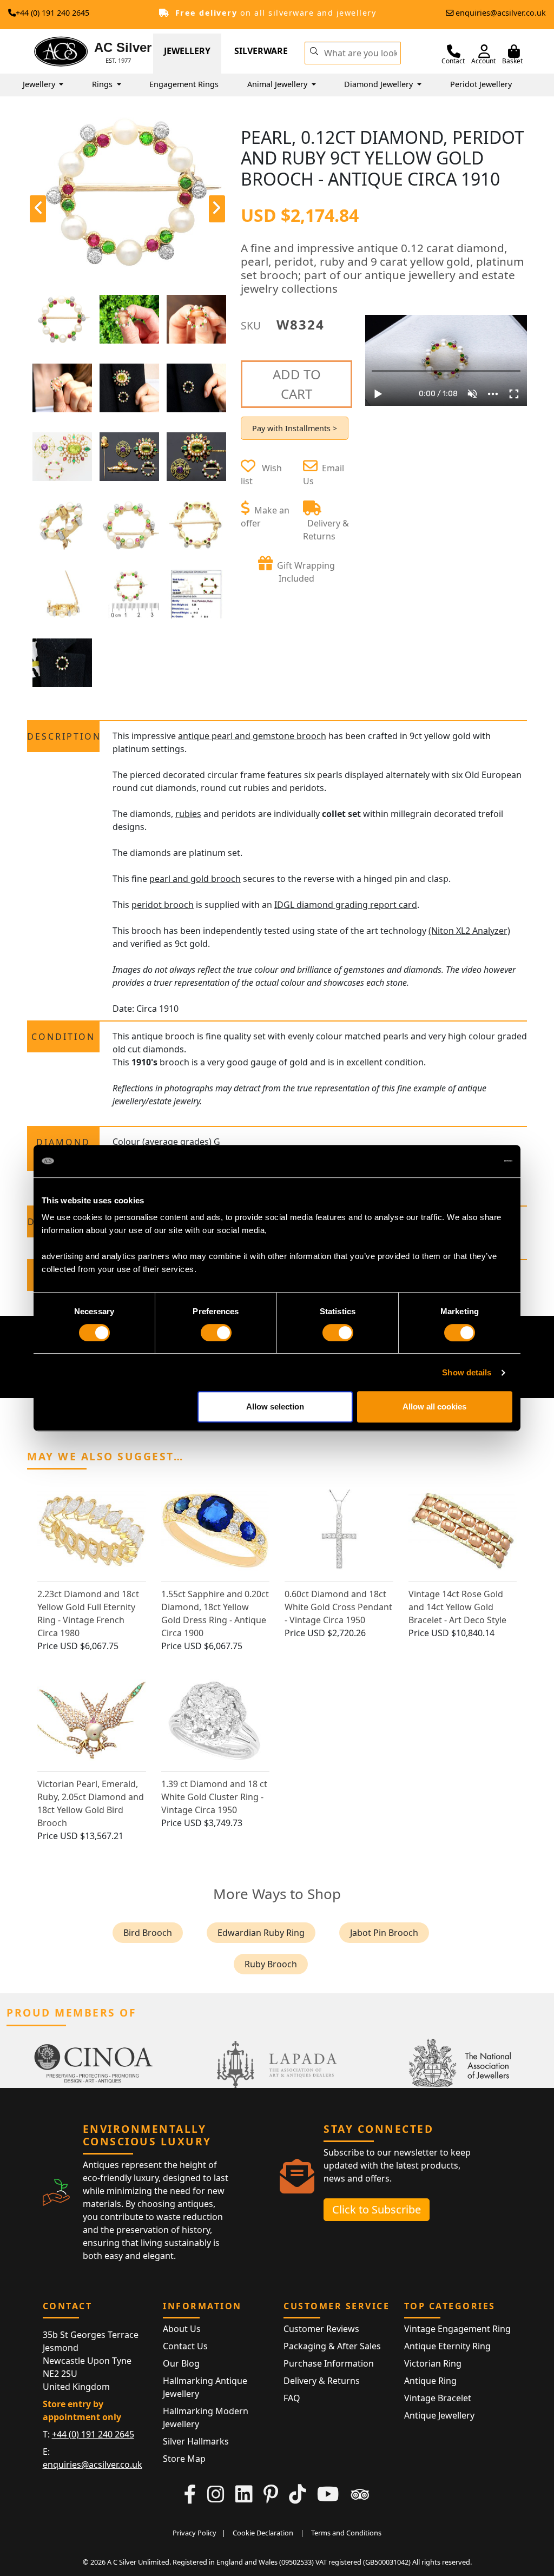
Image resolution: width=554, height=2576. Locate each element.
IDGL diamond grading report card (346, 905)
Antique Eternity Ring (447, 2346)
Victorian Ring (433, 2363)
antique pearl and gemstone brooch (252, 736)
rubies (188, 814)
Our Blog (181, 2363)
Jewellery (187, 51)
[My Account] (484, 51)
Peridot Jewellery (481, 84)
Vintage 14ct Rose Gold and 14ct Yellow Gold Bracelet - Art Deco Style (457, 1607)
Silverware (261, 51)
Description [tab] (63, 736)
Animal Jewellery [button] (278, 84)
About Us (182, 2329)
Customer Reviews (321, 2329)
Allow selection (275, 1406)
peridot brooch (163, 905)
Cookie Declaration (263, 2533)
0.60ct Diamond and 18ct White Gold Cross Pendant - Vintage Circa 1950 (338, 1607)
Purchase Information (329, 2363)
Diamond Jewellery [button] (380, 84)
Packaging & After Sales (332, 2346)
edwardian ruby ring (261, 1933)
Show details (467, 1372)
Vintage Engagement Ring (457, 2329)
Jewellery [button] (40, 84)
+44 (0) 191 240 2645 (52, 13)
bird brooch (148, 1933)
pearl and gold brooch (195, 879)
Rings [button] (103, 84)
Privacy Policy (194, 2533)
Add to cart (297, 384)
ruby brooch (271, 1964)
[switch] (216, 1333)
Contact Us (185, 2346)
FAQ (292, 2398)
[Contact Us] (454, 51)
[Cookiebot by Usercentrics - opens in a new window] (465, 1161)
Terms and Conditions (346, 2533)
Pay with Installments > (295, 428)
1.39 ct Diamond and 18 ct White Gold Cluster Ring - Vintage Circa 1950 (214, 1797)
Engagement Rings (184, 84)
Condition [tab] (63, 1037)
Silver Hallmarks (196, 2441)
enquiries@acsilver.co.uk (501, 13)
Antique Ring (430, 2381)
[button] (314, 50)
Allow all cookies (434, 1406)
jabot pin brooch (384, 1933)
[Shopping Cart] (514, 51)
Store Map (184, 2459)
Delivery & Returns (322, 2381)
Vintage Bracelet (438, 2398)
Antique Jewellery (439, 2415)
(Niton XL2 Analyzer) (469, 931)
